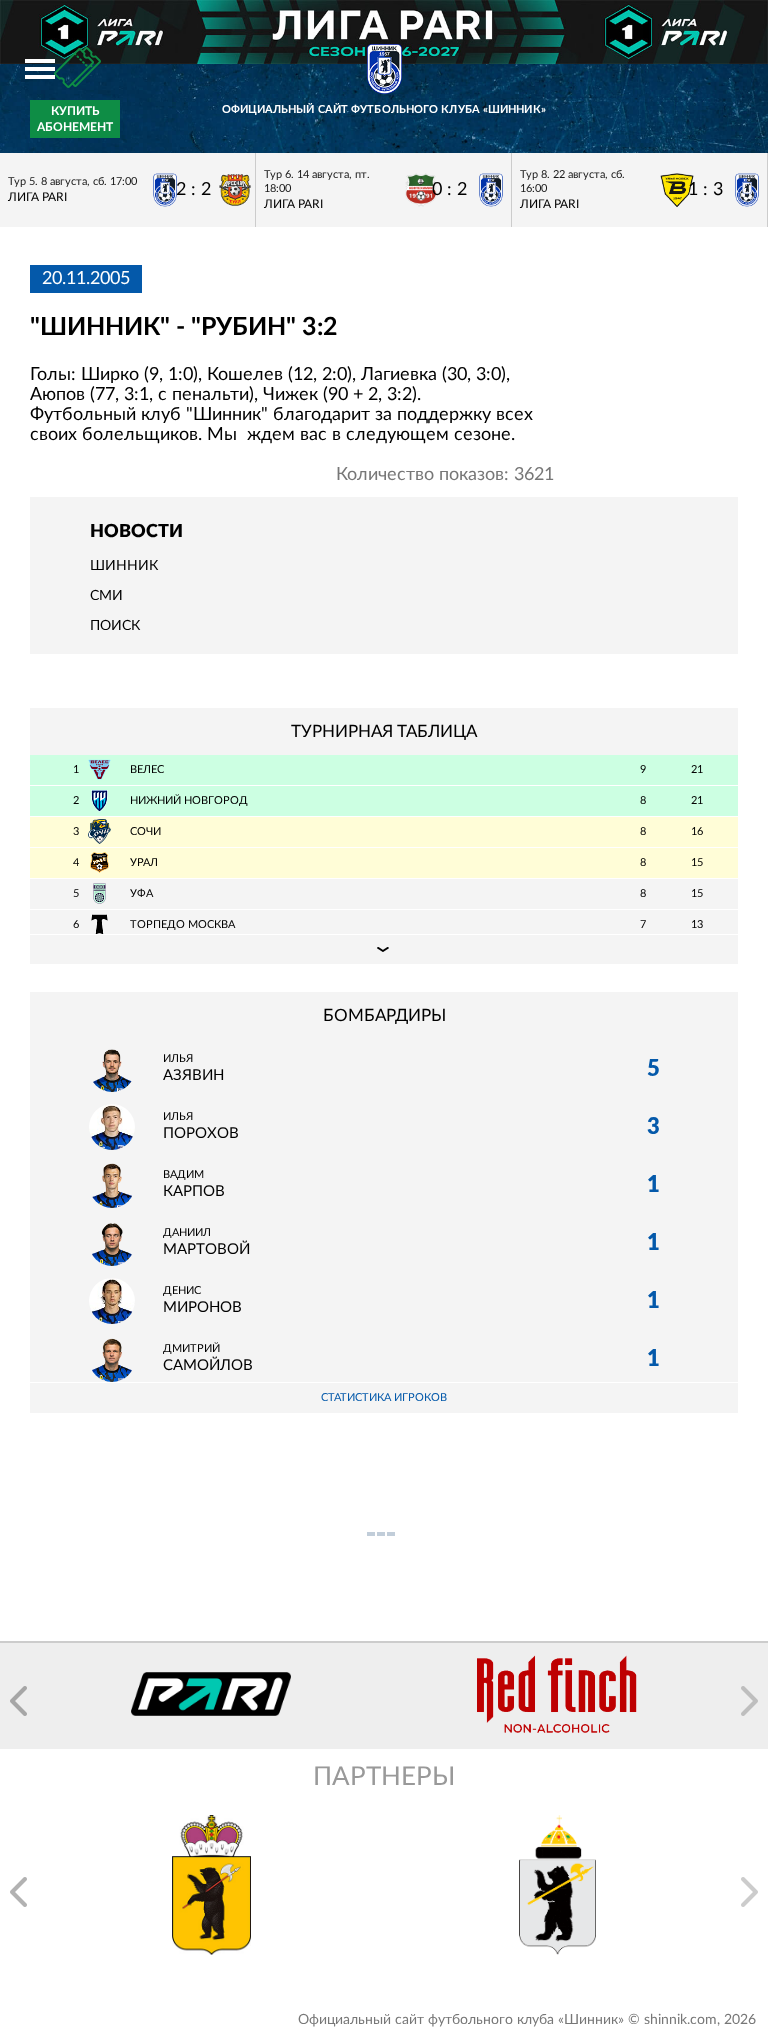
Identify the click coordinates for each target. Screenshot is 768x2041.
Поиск (115, 626)
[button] (18, 1701)
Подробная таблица (384, 949)
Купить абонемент (75, 119)
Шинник (124, 566)
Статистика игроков (384, 1397)
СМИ (106, 596)
